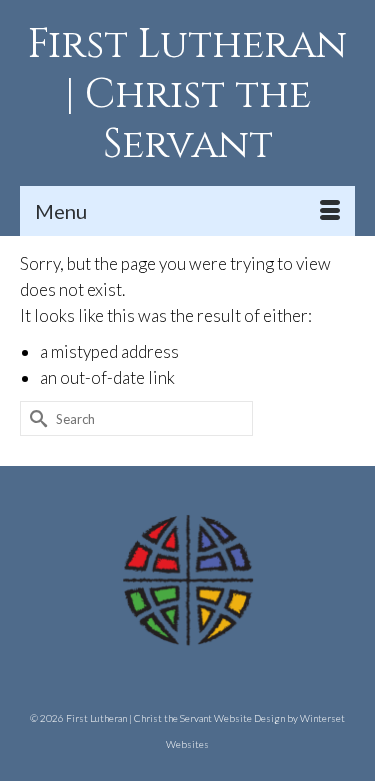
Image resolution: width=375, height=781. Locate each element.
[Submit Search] (35, 418)
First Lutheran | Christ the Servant (187, 95)
